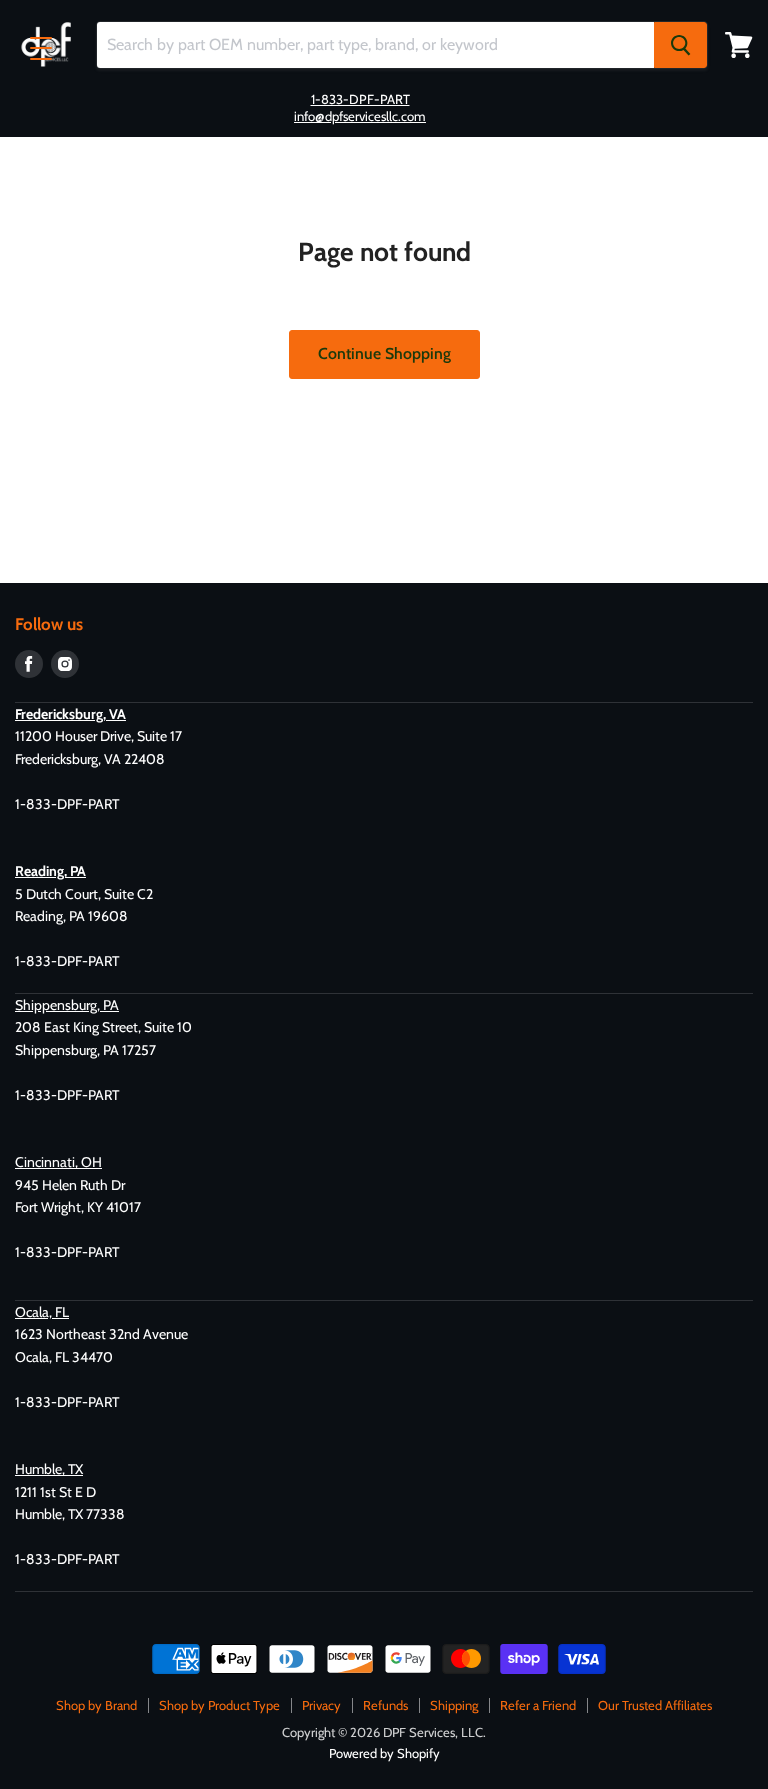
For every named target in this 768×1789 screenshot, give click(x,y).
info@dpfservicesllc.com (360, 116)
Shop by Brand (96, 1705)
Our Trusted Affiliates (655, 1705)
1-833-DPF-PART (360, 99)
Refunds (385, 1705)
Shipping (454, 1705)
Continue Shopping (384, 353)
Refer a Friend (538, 1705)
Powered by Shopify (384, 1753)
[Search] (680, 45)
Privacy (321, 1705)
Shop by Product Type (219, 1705)
